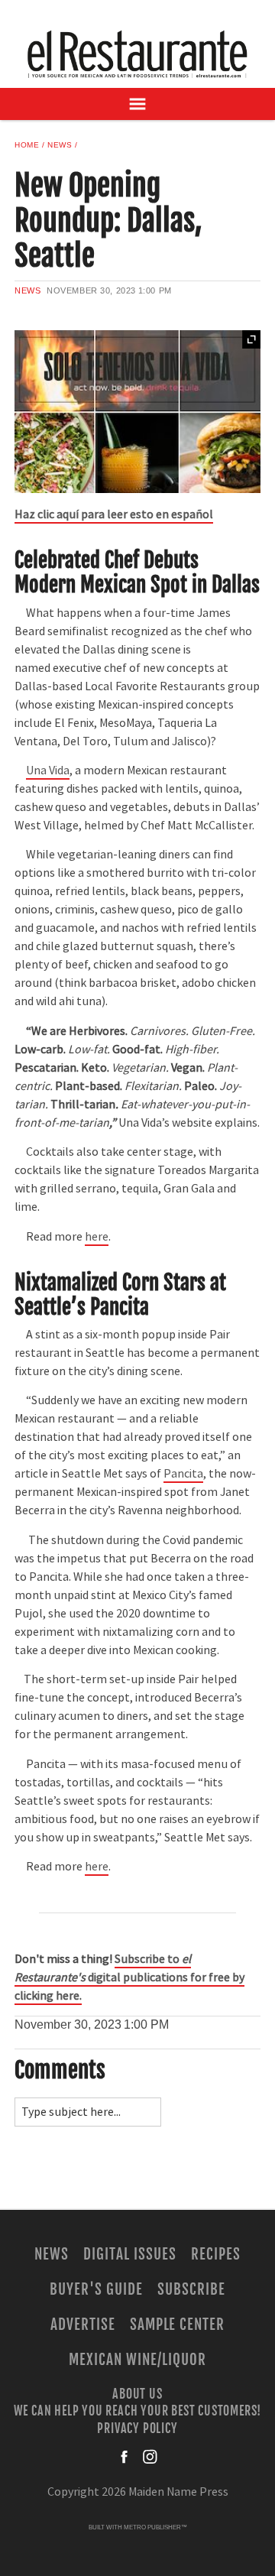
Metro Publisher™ (155, 2527)
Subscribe (191, 2289)
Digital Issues (129, 2254)
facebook (125, 2457)
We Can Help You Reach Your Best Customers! (138, 2411)
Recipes (216, 2254)
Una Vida (48, 771)
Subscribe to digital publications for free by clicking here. (129, 1977)
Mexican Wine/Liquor (137, 2360)
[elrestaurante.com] (137, 54)
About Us (137, 2394)
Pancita (183, 1474)
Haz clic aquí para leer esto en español (114, 514)
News (60, 145)
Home (27, 145)
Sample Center (177, 2325)
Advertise (83, 2325)
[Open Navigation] (137, 104)
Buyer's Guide (96, 2289)
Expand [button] (251, 339)
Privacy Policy (137, 2428)
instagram (150, 2457)
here (97, 1237)
